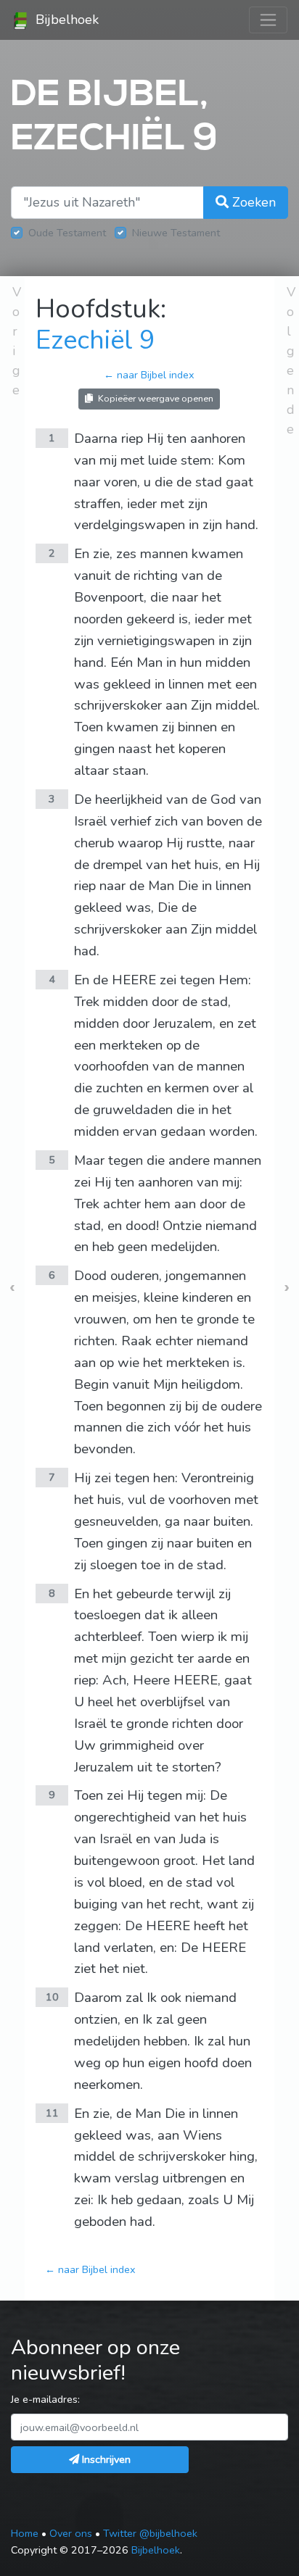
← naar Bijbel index (149, 375)
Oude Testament (67, 233)
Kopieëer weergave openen (155, 398)
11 (52, 2113)
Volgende (291, 361)
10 (52, 1997)
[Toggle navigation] (268, 20)
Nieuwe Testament (176, 233)
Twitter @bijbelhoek (150, 2533)
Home (25, 2533)
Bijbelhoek (65, 20)
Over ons (71, 2533)
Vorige (17, 341)
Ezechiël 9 (95, 340)
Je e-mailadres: (45, 2399)
